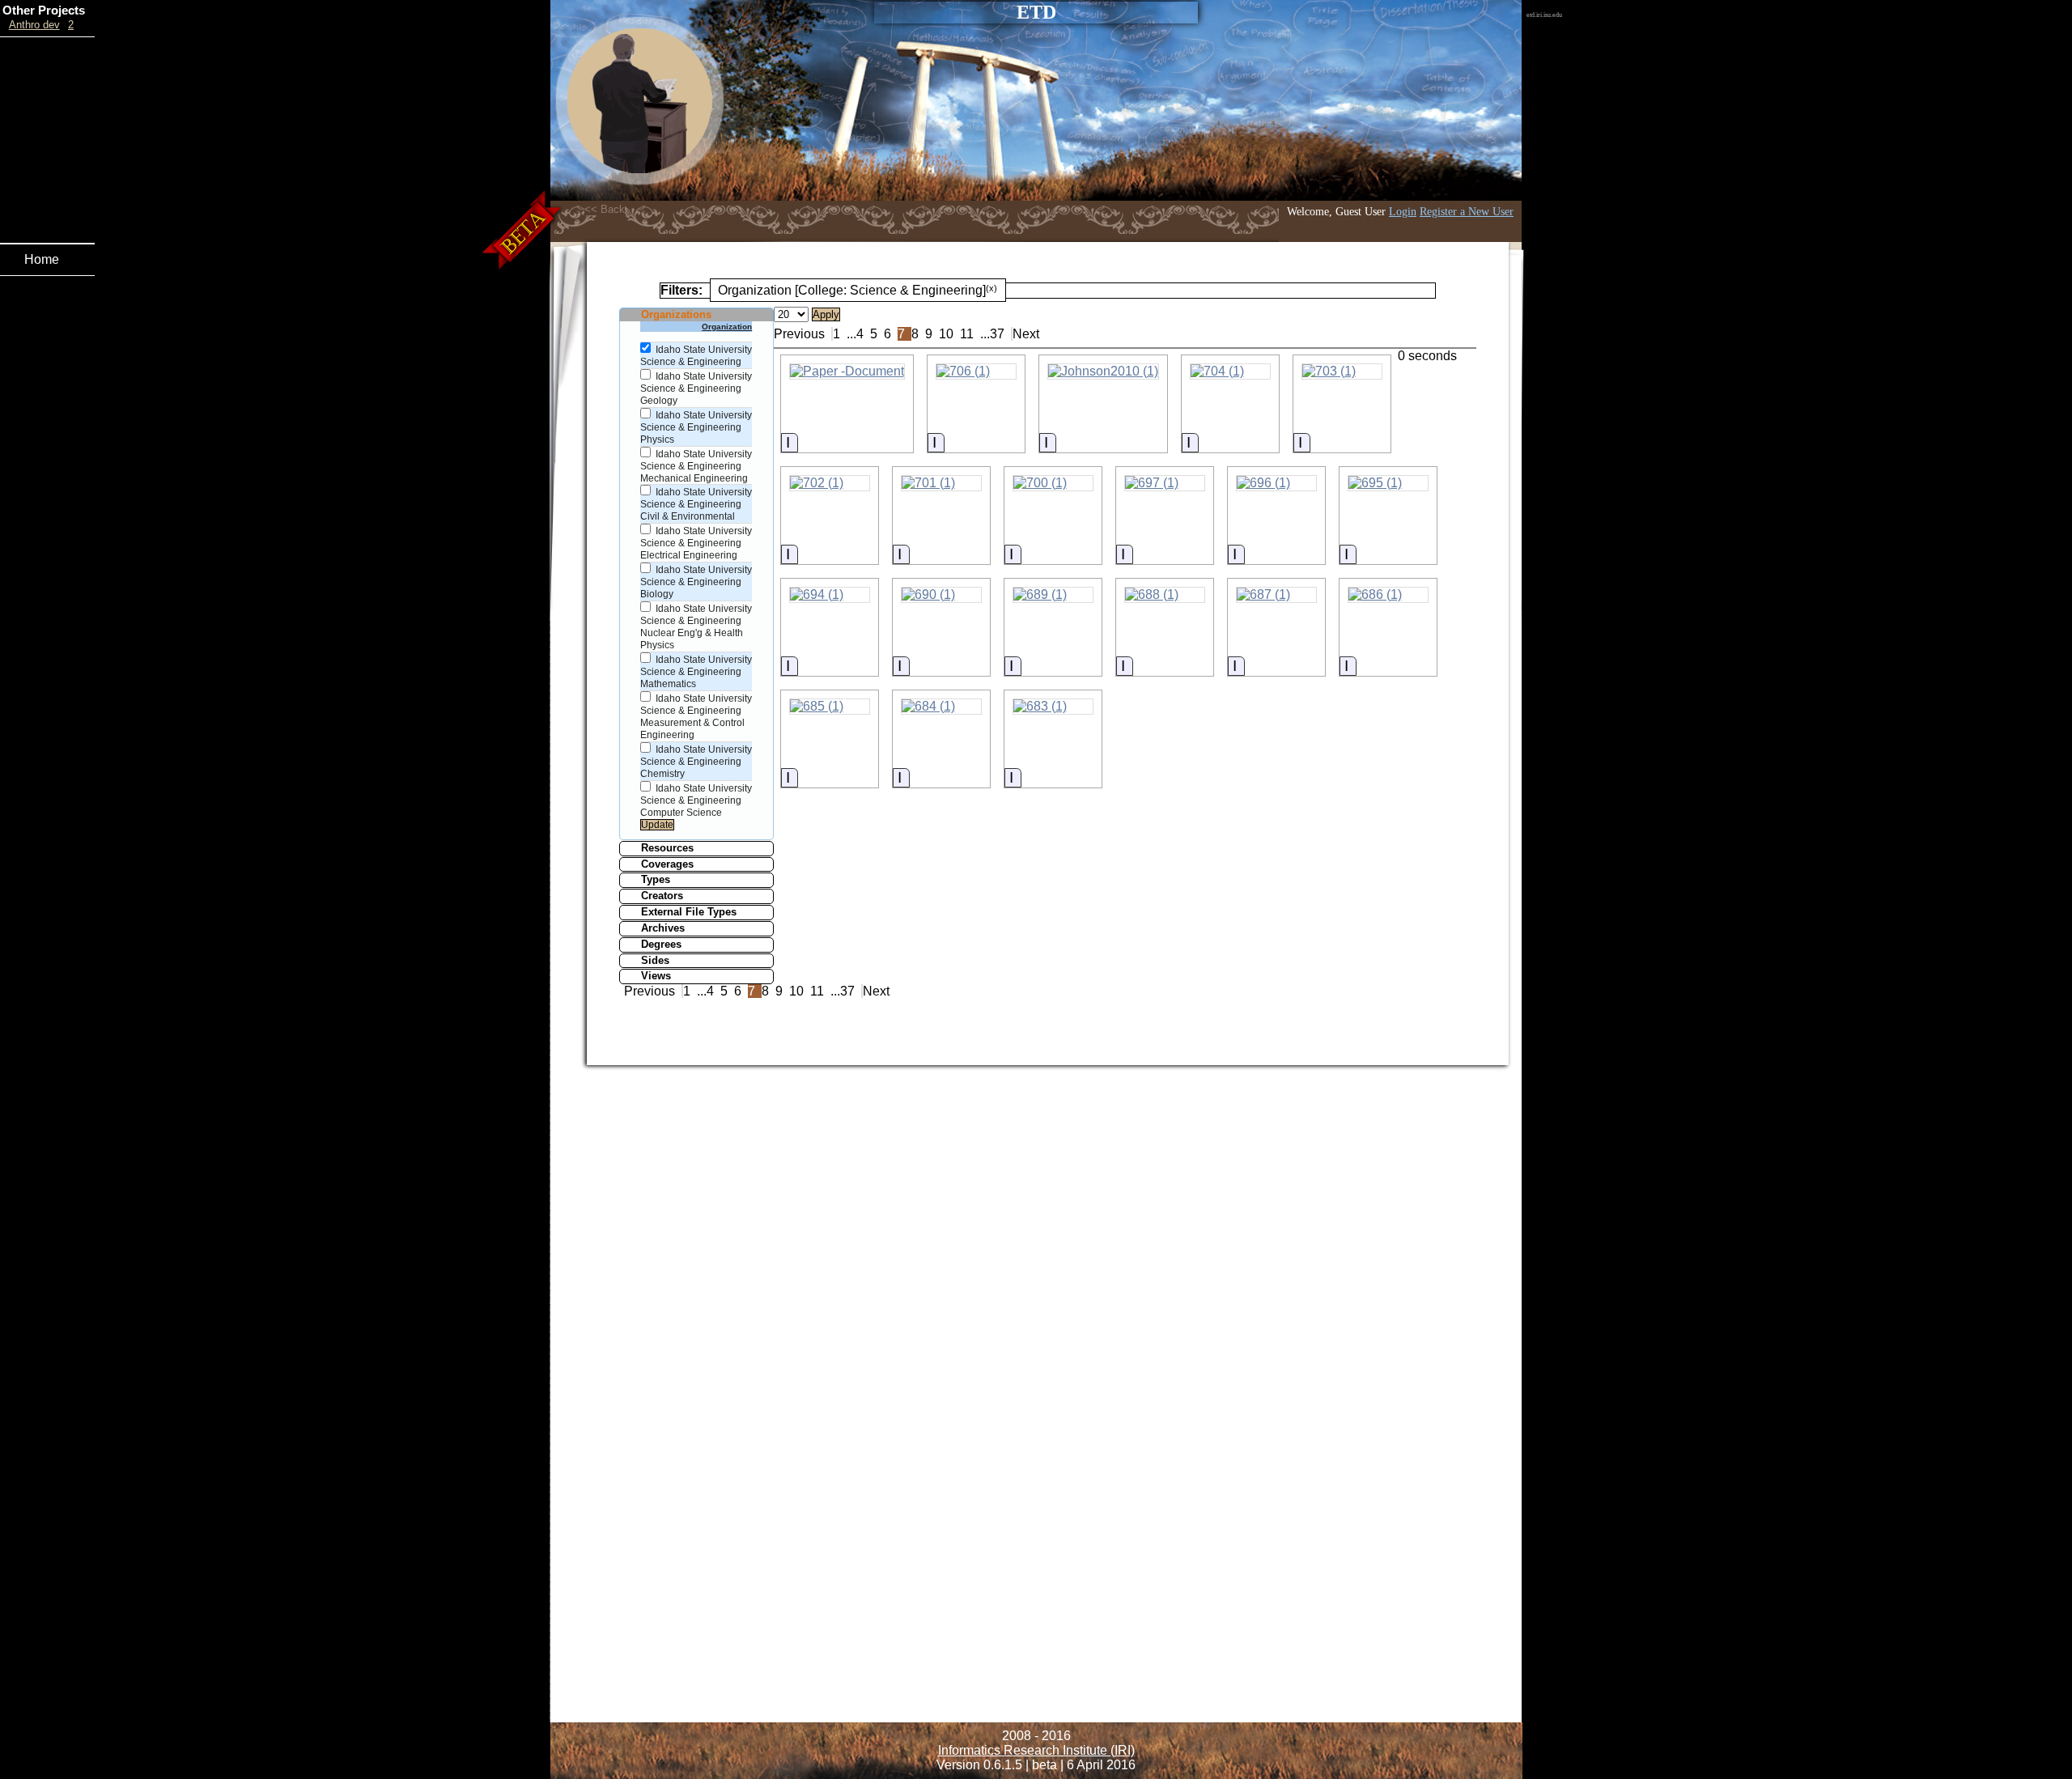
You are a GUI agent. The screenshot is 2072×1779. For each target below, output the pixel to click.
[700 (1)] (1053, 483)
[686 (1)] (1388, 595)
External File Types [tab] (689, 912)
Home (42, 259)
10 (946, 334)
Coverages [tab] (667, 864)
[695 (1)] (1388, 483)
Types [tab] (656, 879)
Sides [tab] (655, 960)
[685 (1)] (830, 707)
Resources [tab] (667, 848)
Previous (799, 334)
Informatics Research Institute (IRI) (1036, 1750)
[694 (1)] (830, 595)
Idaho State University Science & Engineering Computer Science (696, 800)
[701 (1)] (941, 483)
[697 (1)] (1165, 483)
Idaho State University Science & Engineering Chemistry (696, 762)
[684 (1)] (941, 707)
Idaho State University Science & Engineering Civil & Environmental (696, 504)
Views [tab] (656, 976)
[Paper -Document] (847, 372)
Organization (727, 327)
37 (997, 334)
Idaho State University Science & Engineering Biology (696, 582)
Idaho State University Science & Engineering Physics (696, 427)
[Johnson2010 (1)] (1103, 372)
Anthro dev (34, 25)
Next (1026, 334)
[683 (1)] (1053, 707)
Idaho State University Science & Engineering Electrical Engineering (696, 543)
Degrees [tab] (661, 944)
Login (1403, 211)
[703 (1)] (1342, 372)
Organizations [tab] (676, 314)
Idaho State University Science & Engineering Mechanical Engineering (696, 466)
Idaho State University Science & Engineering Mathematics (696, 672)
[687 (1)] (1276, 595)
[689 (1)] (1053, 595)
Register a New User (1467, 211)
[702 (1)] (830, 483)
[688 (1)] (1165, 595)
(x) (991, 288)
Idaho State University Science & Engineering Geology (696, 388)
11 (967, 334)
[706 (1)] (976, 372)
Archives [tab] (663, 928)
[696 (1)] (1276, 483)
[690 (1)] (941, 595)
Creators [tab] (662, 896)
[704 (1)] (1230, 372)
